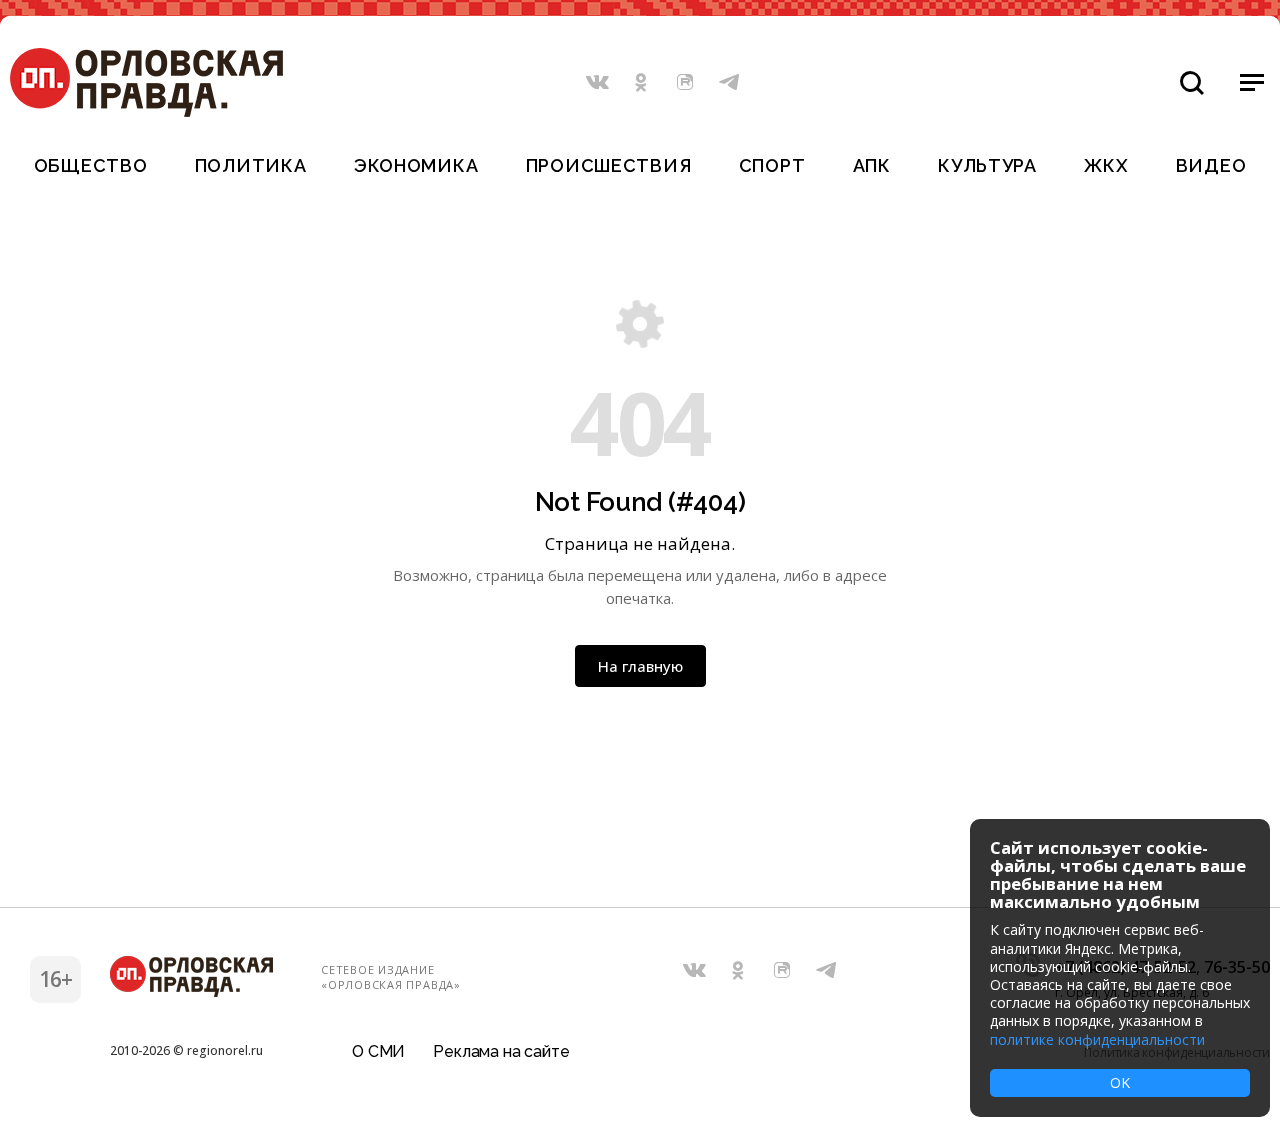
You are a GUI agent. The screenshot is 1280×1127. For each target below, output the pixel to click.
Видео (1211, 165)
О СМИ (378, 1051)
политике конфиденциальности (1097, 1039)
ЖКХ (1106, 165)
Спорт (772, 165)
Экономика (416, 165)
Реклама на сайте (501, 1051)
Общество (91, 165)
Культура (987, 165)
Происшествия (609, 165)
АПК (872, 165)
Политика (251, 165)
